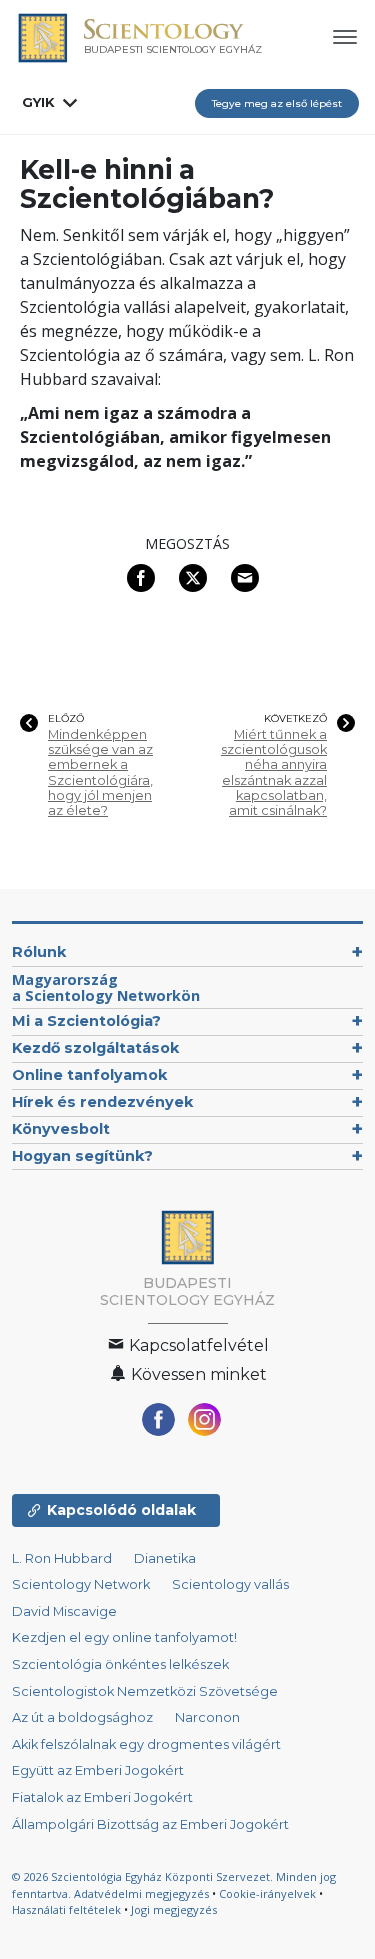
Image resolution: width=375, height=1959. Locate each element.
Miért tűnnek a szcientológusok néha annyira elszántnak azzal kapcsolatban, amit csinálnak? (274, 773)
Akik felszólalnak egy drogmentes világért (146, 1744)
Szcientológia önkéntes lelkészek (120, 1664)
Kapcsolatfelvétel (197, 1345)
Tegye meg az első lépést (277, 103)
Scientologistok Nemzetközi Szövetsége (145, 1691)
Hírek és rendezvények (102, 1102)
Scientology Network (81, 1584)
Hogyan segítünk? (82, 1156)
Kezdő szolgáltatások (95, 1048)
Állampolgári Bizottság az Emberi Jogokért (150, 1824)
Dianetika (165, 1558)
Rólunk (39, 952)
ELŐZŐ (66, 719)
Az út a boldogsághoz (82, 1717)
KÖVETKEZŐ (295, 719)
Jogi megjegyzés (174, 1909)
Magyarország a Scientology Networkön (106, 987)
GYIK (38, 102)
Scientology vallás (230, 1584)
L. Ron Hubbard (62, 1558)
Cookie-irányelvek (267, 1893)
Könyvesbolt (61, 1129)
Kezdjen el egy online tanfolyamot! (124, 1637)
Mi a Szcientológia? (86, 1021)
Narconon (207, 1717)
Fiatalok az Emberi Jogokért (102, 1797)
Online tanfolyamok (89, 1075)
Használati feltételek (66, 1909)
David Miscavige (64, 1611)
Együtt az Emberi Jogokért (98, 1770)
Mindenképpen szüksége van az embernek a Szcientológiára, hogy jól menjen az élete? (100, 773)
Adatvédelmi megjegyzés (141, 1893)
